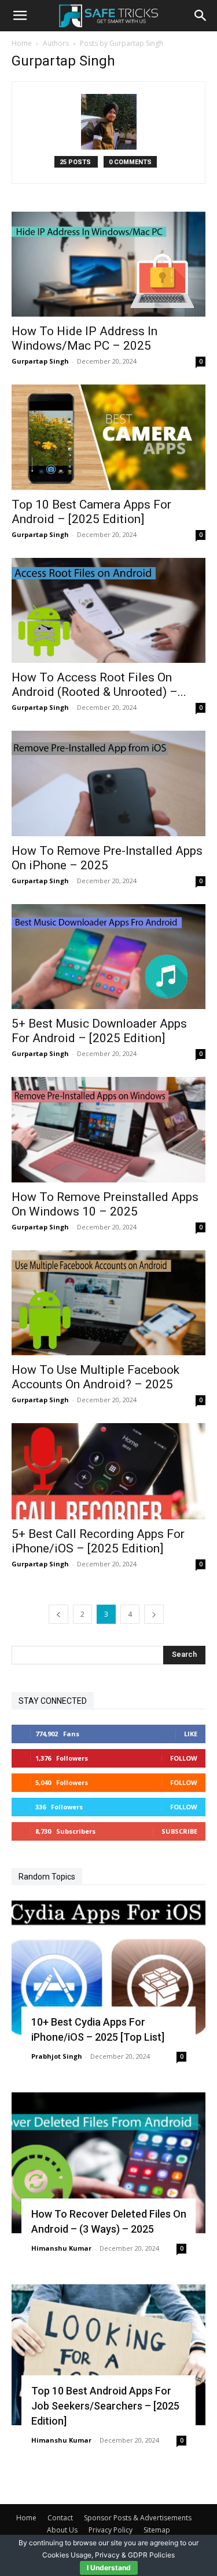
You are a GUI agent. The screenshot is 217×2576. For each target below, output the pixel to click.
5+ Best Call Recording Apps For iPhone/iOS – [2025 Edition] (98, 1541)
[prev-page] (58, 1614)
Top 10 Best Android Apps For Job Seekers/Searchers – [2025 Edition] (105, 2406)
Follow (184, 1758)
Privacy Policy (111, 2530)
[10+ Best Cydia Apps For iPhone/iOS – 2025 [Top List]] (108, 1971)
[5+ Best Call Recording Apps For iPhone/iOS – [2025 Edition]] (108, 1471)
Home (22, 43)
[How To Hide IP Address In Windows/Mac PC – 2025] (108, 264)
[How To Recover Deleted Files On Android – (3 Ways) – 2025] (108, 2163)
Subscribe (179, 1831)
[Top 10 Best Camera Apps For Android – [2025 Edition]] (108, 437)
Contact (60, 2518)
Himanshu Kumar (61, 2248)
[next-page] (154, 1614)
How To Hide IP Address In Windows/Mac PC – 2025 (84, 338)
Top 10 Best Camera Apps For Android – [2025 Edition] (91, 512)
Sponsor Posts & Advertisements (138, 2518)
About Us (62, 2530)
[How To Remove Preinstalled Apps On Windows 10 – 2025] (108, 1129)
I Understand (109, 2568)
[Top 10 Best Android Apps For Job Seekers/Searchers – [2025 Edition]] (108, 2355)
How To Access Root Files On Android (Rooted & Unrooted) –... (99, 685)
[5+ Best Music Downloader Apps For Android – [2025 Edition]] (108, 957)
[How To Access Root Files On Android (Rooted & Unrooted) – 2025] (108, 610)
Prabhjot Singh (57, 2056)
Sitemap (157, 2530)
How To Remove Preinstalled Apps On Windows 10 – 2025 (105, 1204)
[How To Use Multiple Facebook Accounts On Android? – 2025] (108, 1303)
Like (191, 1734)
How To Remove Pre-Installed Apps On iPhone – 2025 (107, 858)
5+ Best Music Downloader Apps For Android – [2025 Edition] (99, 1031)
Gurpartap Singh (40, 361)
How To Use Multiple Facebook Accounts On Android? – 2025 (95, 1377)
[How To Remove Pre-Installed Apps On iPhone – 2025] (108, 783)
